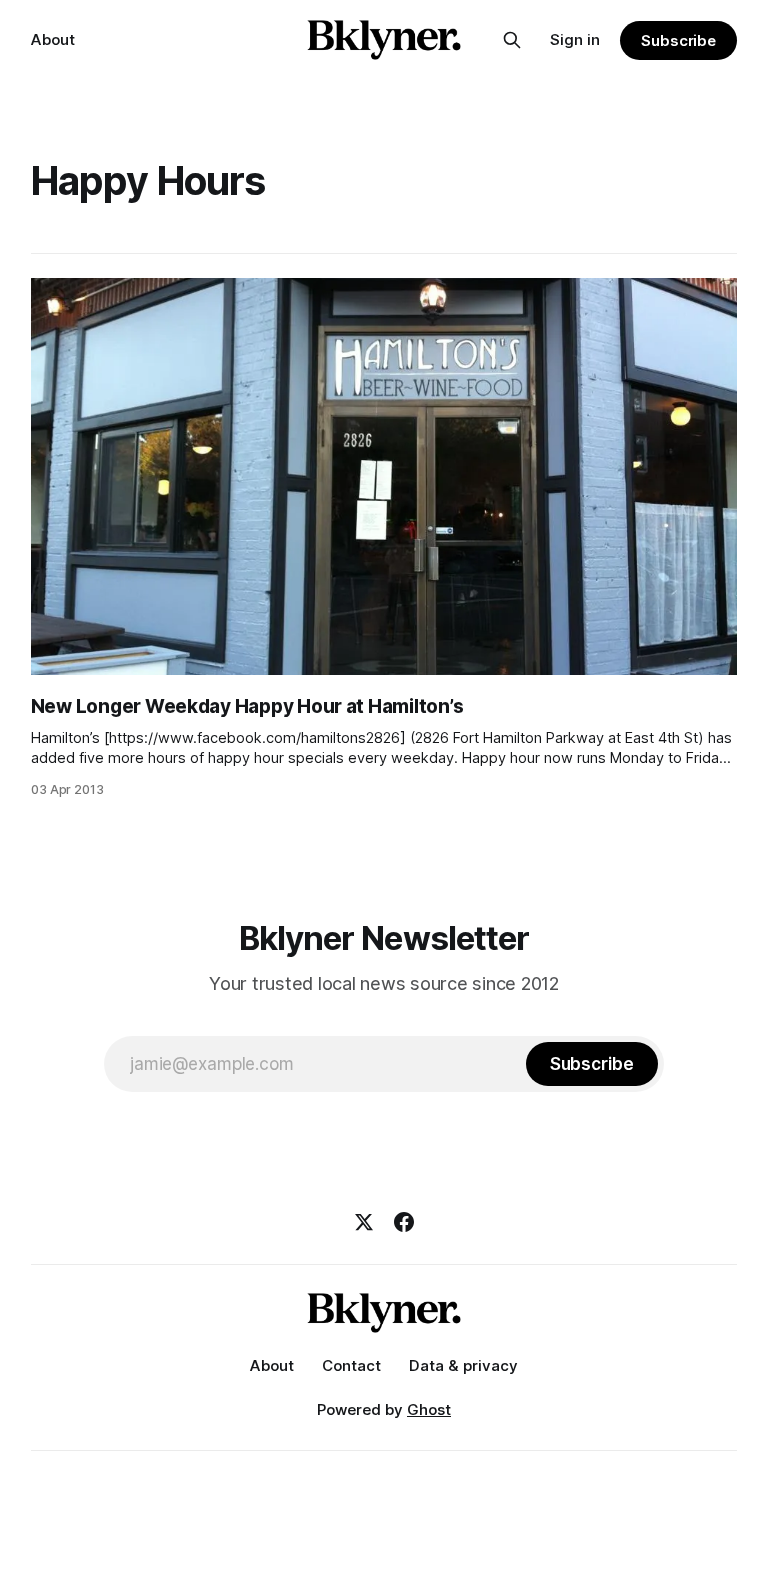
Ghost (429, 1409)
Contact (351, 1365)
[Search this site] (512, 40)
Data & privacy (463, 1365)
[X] (364, 1222)
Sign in (575, 39)
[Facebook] (404, 1222)
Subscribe (678, 40)
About (53, 39)
